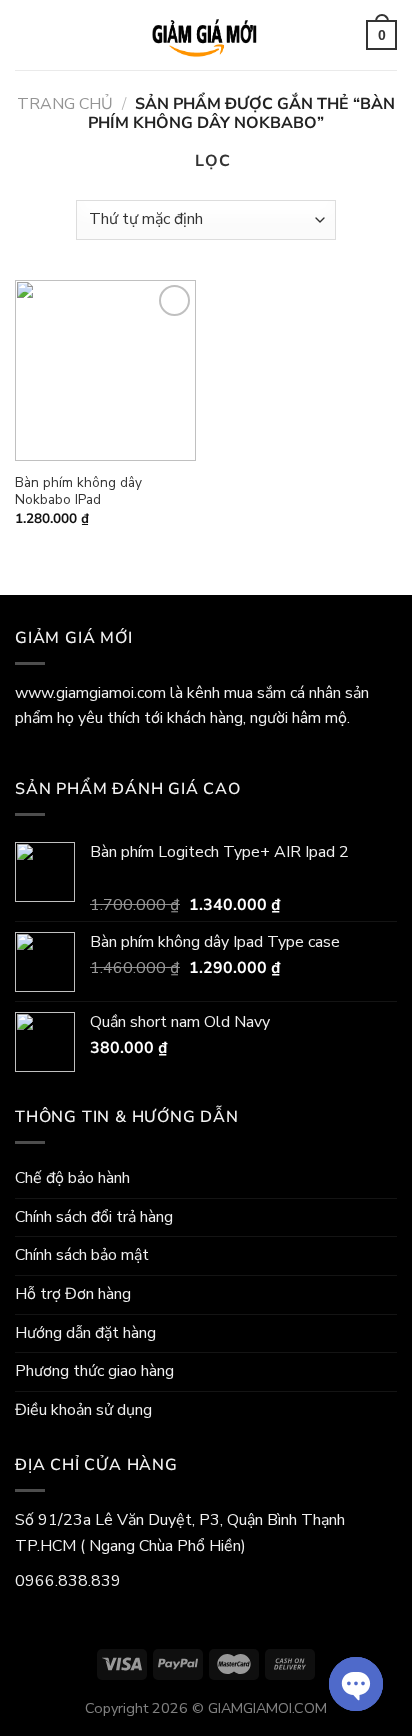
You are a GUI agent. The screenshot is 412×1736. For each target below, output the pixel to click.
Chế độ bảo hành (72, 1178)
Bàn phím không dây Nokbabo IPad (78, 491)
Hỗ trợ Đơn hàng (73, 1294)
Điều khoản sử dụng (83, 1410)
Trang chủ (65, 104)
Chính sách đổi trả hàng (94, 1217)
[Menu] (28, 35)
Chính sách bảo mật (82, 1255)
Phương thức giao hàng (94, 1371)
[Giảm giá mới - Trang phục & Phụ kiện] (206, 35)
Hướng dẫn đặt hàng (85, 1333)
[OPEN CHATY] (356, 1684)
